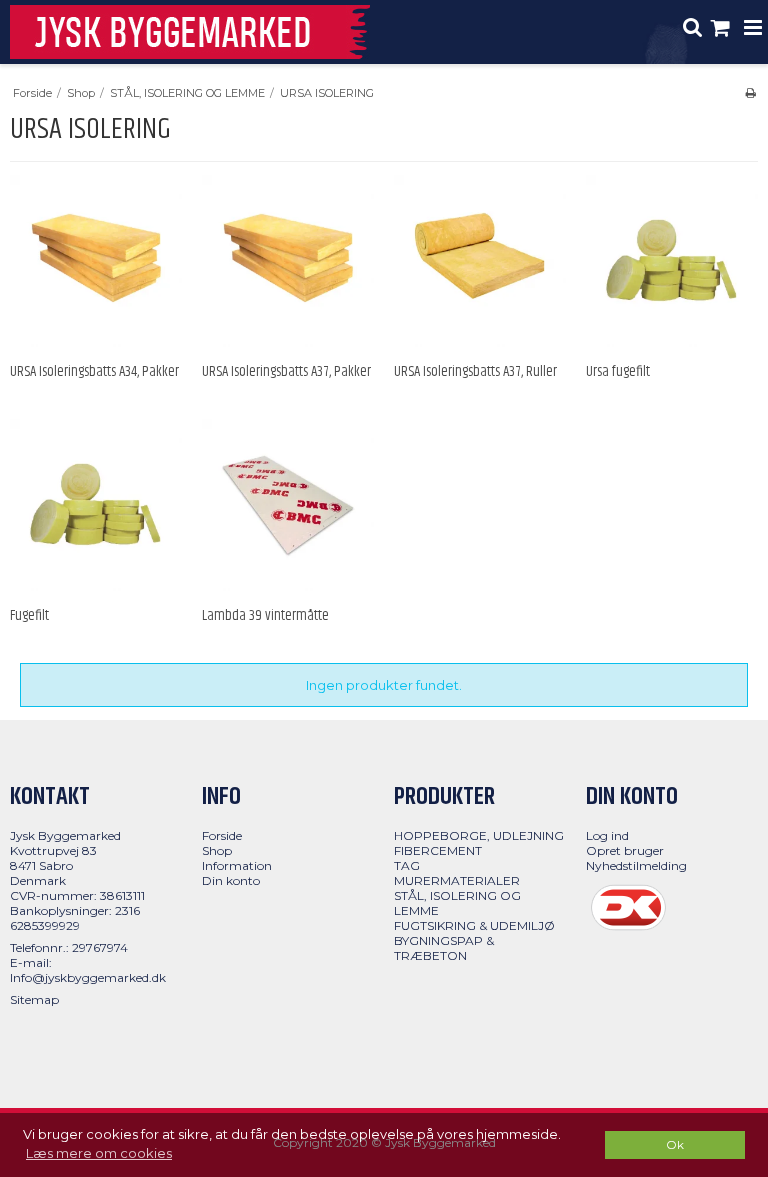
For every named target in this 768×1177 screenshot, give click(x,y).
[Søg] (693, 30)
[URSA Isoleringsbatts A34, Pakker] (96, 261)
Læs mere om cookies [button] (99, 1153)
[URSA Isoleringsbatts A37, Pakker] (288, 261)
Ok (675, 1145)
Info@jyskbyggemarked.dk (88, 977)
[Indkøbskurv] (723, 30)
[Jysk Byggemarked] (190, 32)
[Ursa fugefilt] (672, 261)
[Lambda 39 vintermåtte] (288, 505)
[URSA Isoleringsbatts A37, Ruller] (480, 261)
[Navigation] (753, 30)
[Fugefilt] (96, 505)
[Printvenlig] (751, 93)
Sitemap (34, 999)
